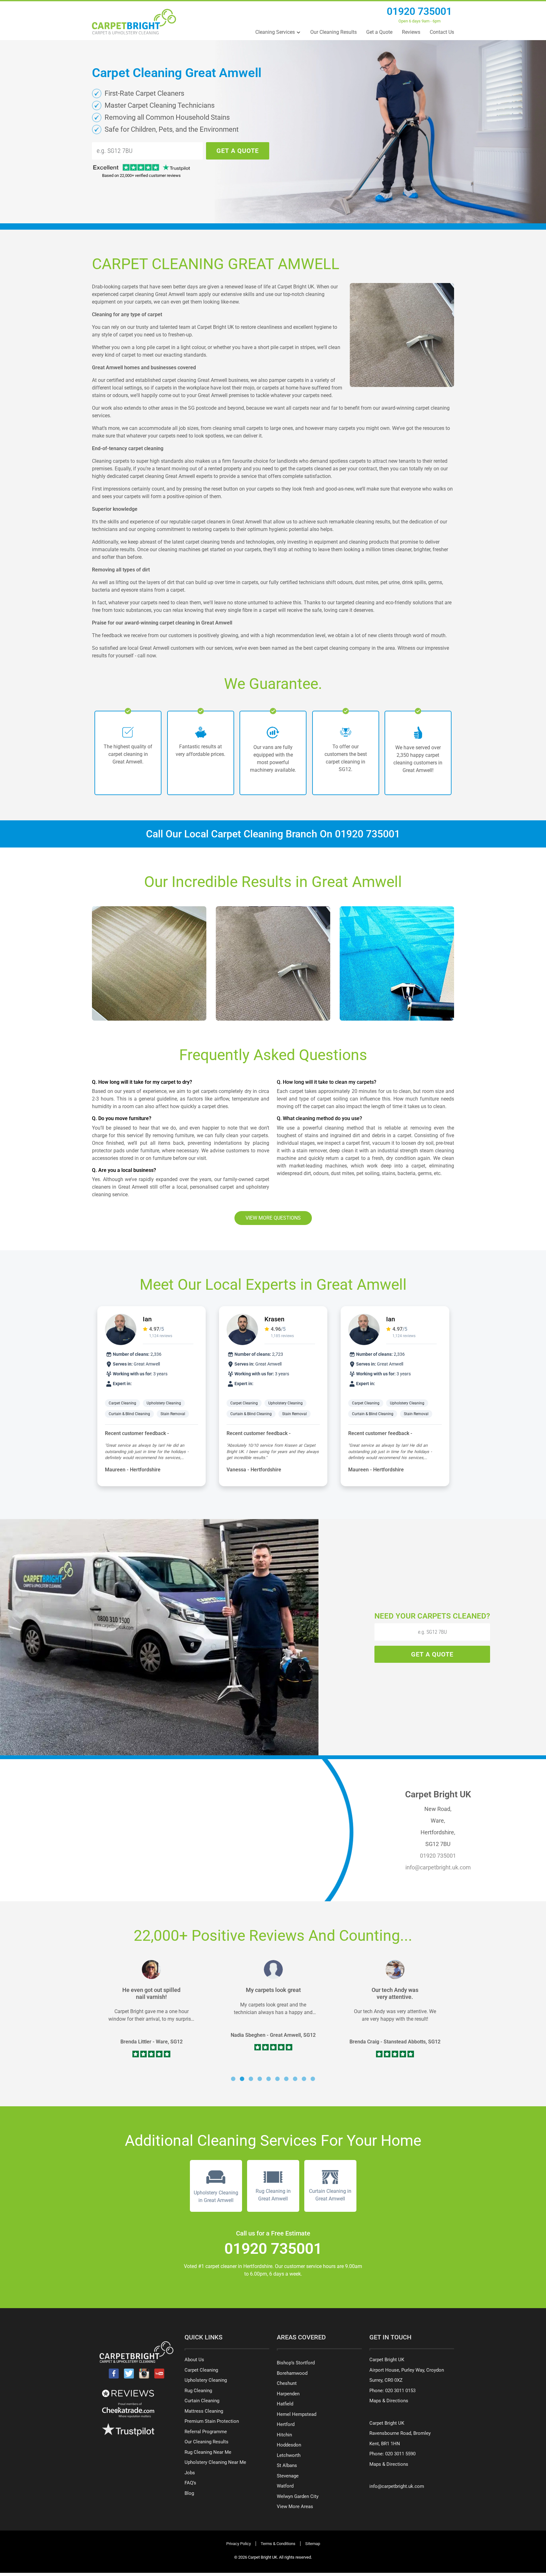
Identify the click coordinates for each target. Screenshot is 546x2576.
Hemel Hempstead (297, 2414)
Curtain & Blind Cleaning (158, 1414)
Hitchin (284, 2435)
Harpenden (288, 2394)
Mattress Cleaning (204, 2411)
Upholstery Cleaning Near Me (215, 2462)
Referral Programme (206, 2432)
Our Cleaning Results (334, 32)
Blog (189, 2493)
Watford (285, 2486)
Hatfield (285, 2404)
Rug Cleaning (198, 2391)
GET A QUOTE (238, 151)
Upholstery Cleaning (192, 1403)
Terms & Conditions (278, 2544)
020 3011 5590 (400, 2454)
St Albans (287, 2465)
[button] (233, 2079)
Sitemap (313, 2544)
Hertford (286, 2424)
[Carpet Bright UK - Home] (134, 22)
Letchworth (289, 2455)
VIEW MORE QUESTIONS (273, 1218)
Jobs (190, 2473)
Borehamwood (292, 2373)
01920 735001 (419, 11)
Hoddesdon (289, 2445)
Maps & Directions (389, 2401)
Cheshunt (287, 2383)
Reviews (411, 32)
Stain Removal (201, 1414)
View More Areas (295, 2507)
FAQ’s (190, 2483)
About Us (194, 2360)
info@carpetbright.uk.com (438, 1867)
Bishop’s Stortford (296, 2363)
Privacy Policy (239, 2544)
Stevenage (288, 2476)
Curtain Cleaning (202, 2401)
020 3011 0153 (400, 2391)
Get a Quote (379, 32)
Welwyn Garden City (298, 2496)
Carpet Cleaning (151, 1403)
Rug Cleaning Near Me (208, 2452)
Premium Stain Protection (212, 2421)
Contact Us (442, 32)
